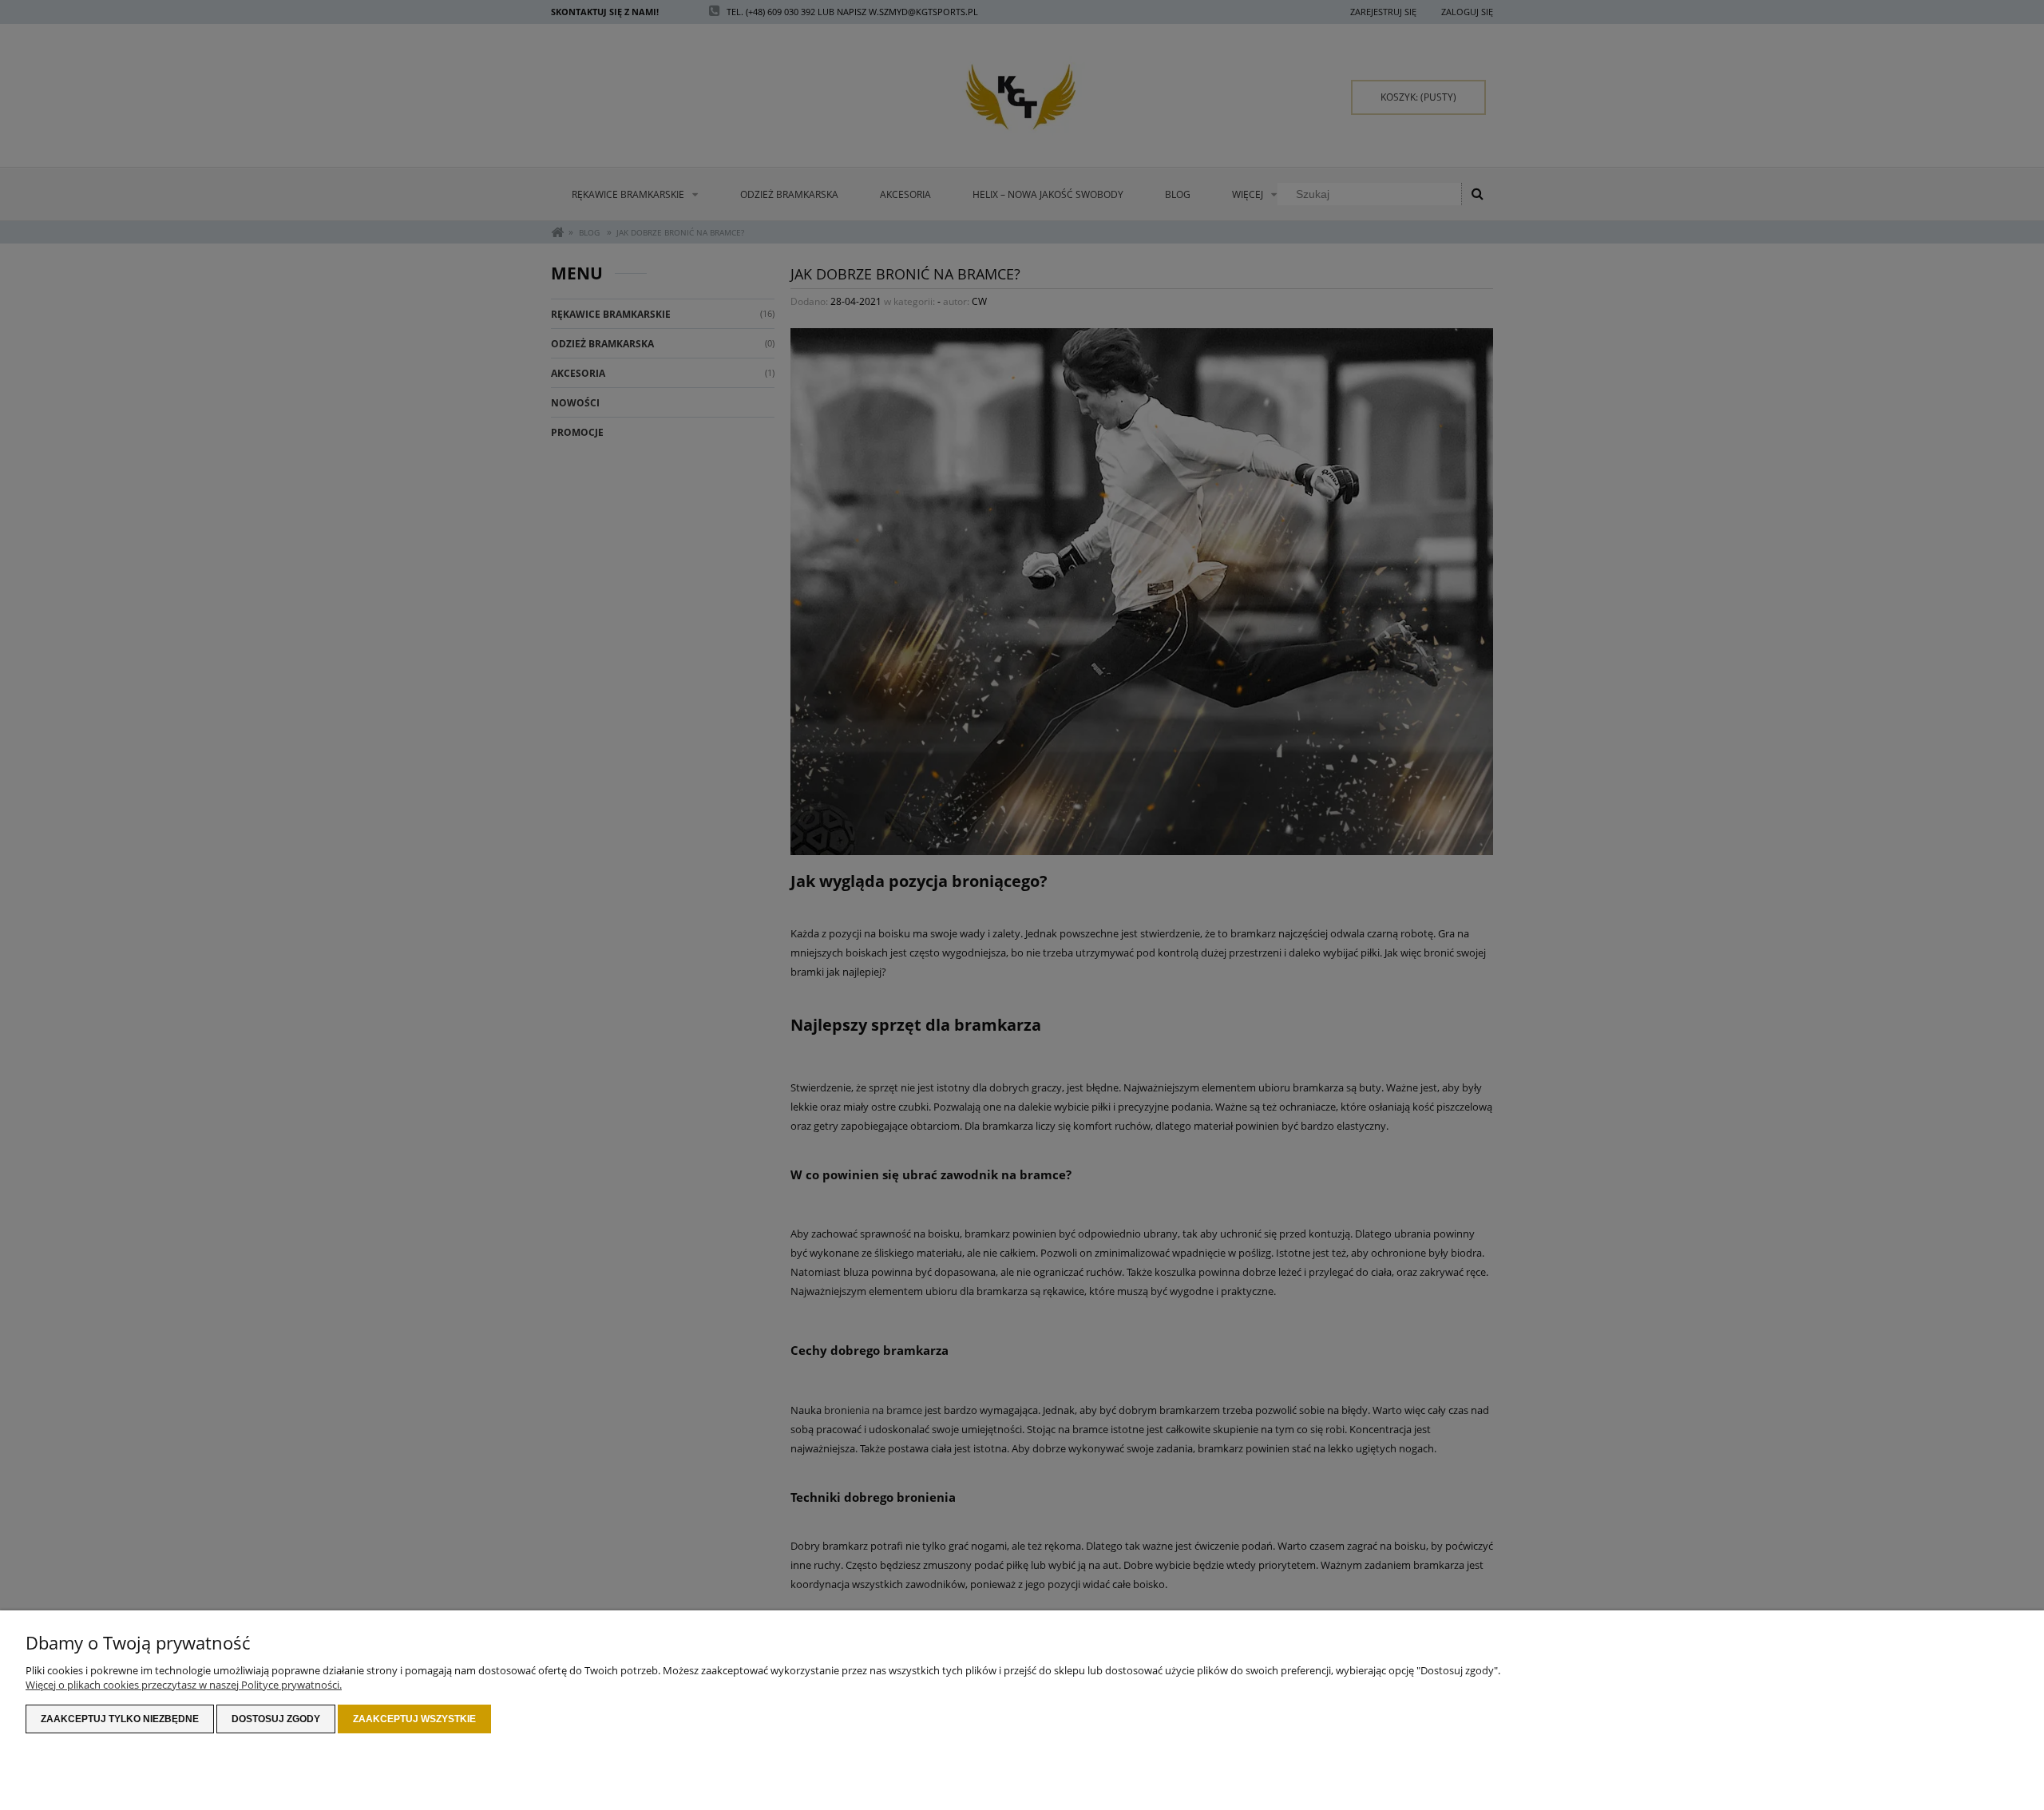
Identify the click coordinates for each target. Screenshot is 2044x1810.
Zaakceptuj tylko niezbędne (120, 1719)
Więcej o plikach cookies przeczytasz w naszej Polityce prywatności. (184, 1685)
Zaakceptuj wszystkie (414, 1719)
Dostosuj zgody (276, 1719)
